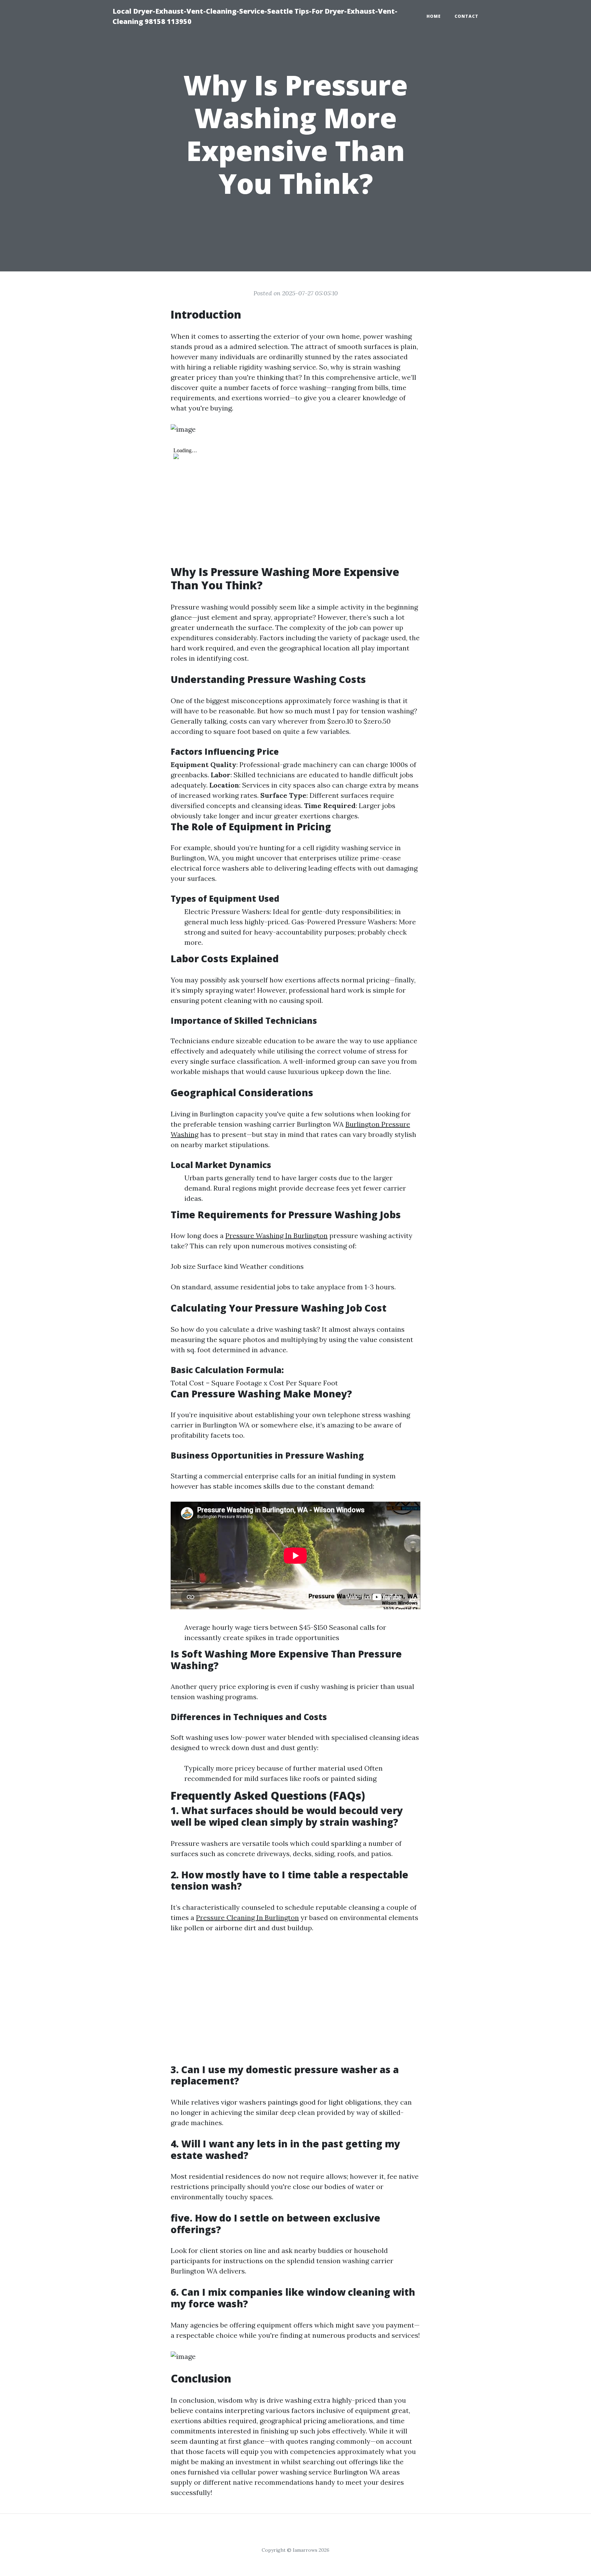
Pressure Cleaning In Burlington (247, 1917)
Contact (467, 16)
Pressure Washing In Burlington (277, 1236)
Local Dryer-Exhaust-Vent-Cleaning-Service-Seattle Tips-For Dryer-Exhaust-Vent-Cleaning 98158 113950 (255, 16)
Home (434, 16)
